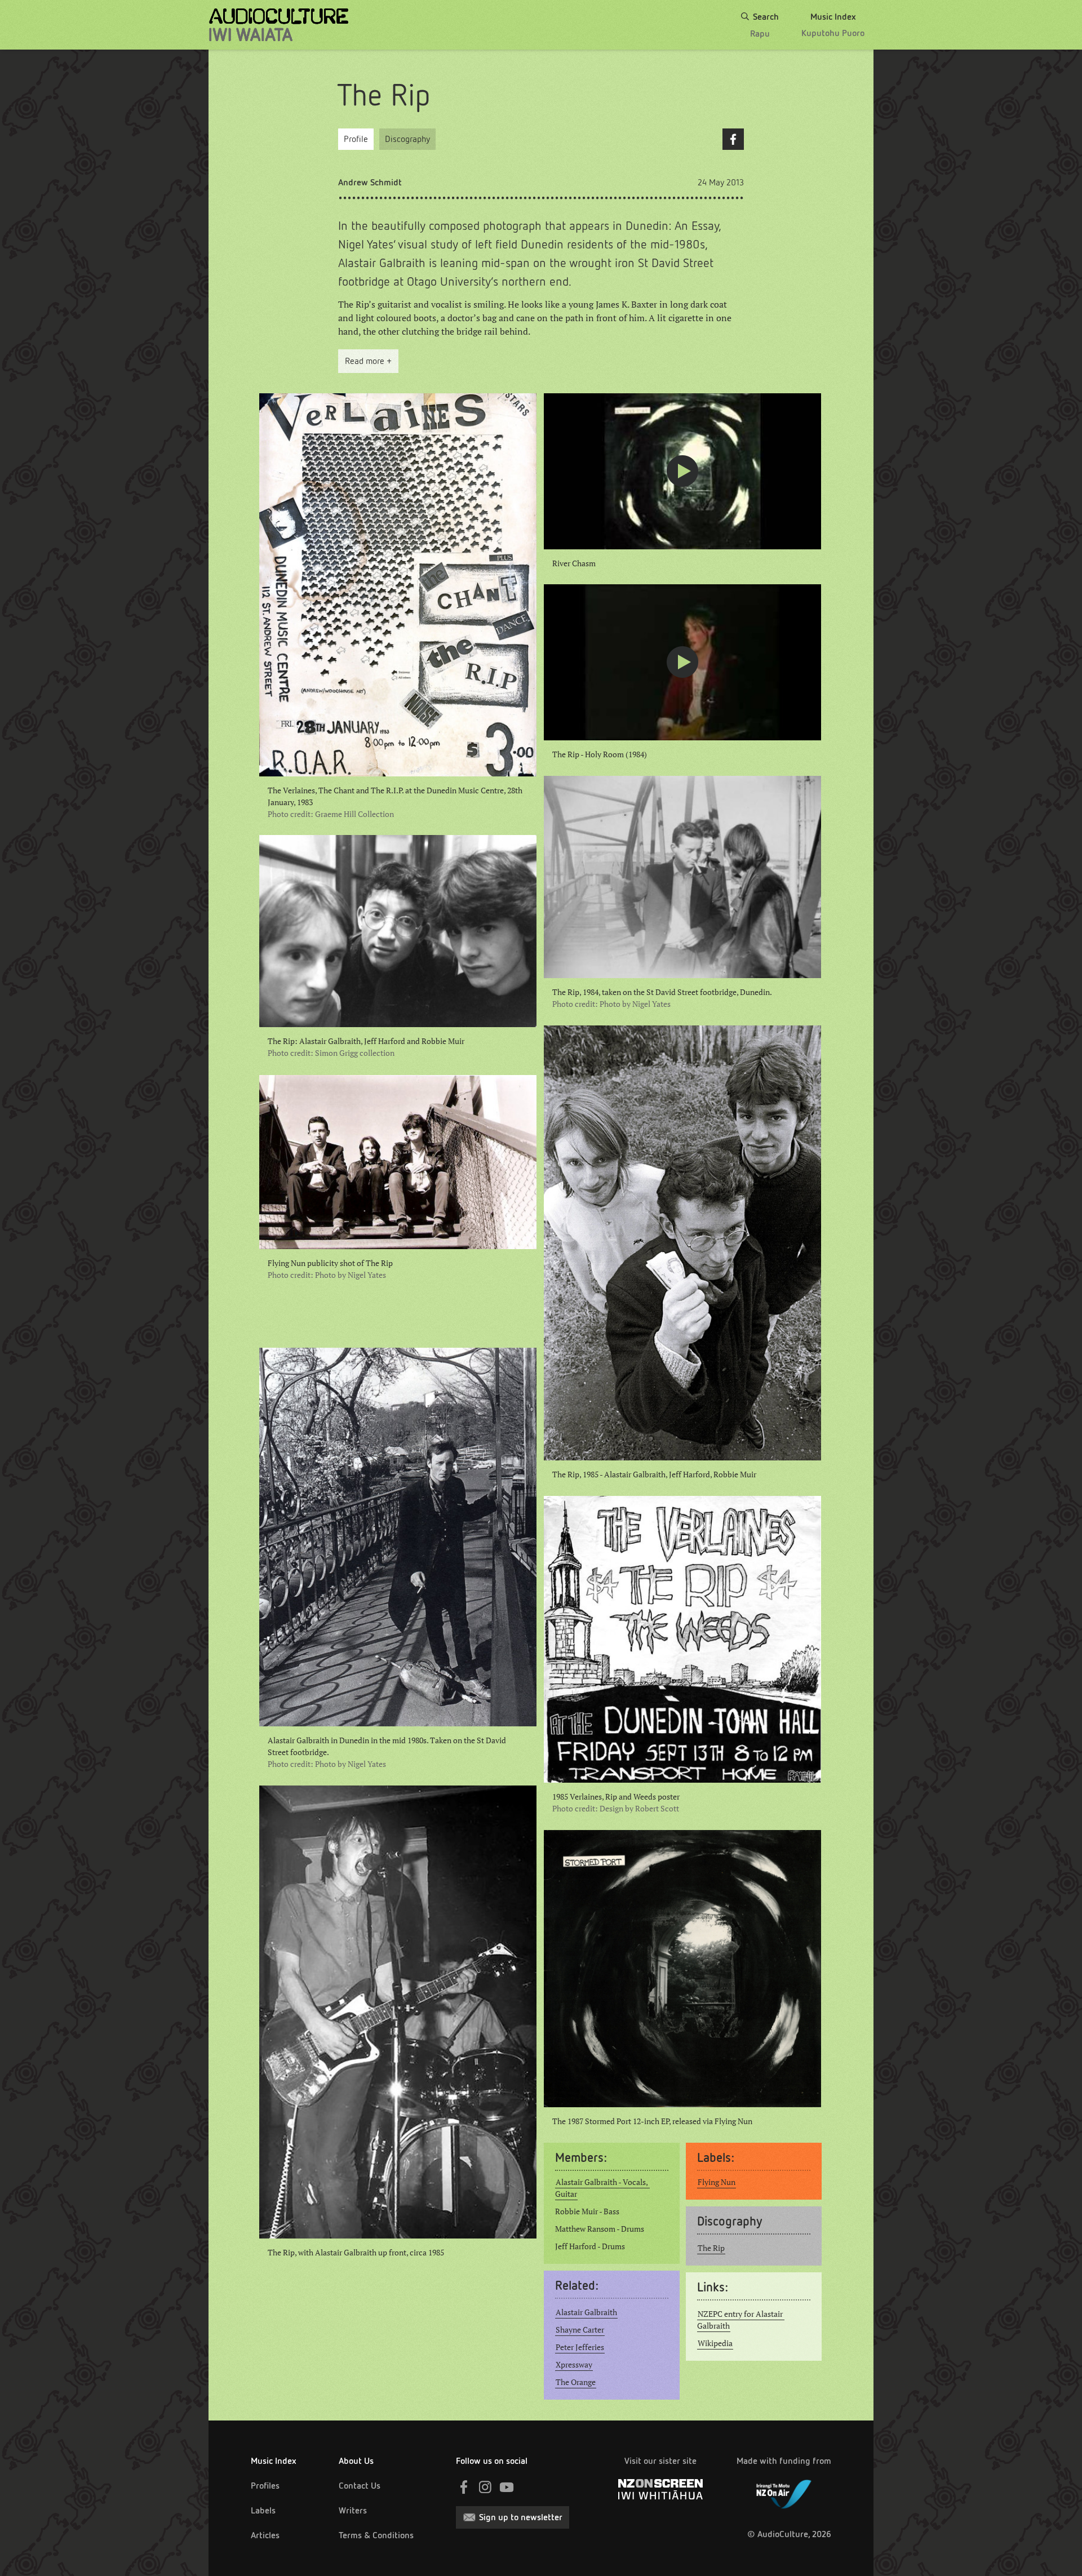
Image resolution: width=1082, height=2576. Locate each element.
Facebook (733, 139)
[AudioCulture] (279, 25)
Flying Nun (717, 2182)
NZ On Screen (660, 2489)
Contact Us (360, 2486)
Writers (353, 2510)
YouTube (507, 2487)
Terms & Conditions (376, 2535)
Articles (265, 2535)
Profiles (265, 2486)
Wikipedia (715, 2343)
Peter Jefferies (580, 2347)
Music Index (274, 2461)
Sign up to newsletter (521, 2517)
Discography (407, 139)
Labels (263, 2510)
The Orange (576, 2382)
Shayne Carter (580, 2330)
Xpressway (574, 2365)
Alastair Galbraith (586, 2312)
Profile (356, 139)
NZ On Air (784, 2492)
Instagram (485, 2487)
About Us (356, 2461)
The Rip (711, 2248)
